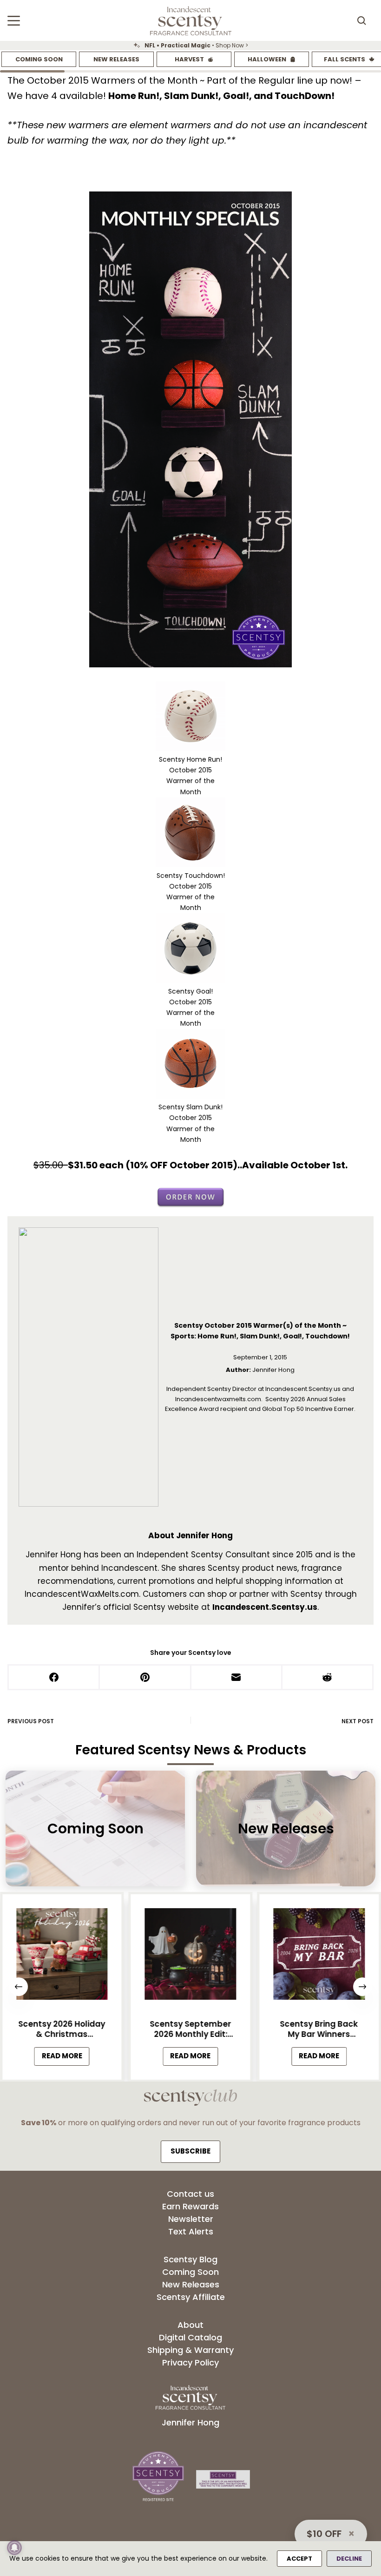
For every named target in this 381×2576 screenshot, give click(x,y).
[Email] (237, 1678)
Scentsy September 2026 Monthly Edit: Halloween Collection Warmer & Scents (190, 2029)
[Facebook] (54, 1678)
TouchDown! (305, 96)
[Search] (361, 20)
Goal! (236, 96)
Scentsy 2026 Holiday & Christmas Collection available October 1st (62, 2029)
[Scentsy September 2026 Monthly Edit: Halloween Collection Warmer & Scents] (191, 1957)
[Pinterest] (145, 1678)
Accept (299, 2559)
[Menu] (14, 21)
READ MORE (66, 2058)
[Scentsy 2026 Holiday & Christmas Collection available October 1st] (62, 1957)
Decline (349, 2559)
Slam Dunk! (191, 96)
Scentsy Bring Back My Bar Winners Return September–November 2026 (319, 2029)
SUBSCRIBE (190, 2151)
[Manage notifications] (14, 2548)
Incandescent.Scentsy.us (265, 1607)
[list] (190, 46)
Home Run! (134, 96)
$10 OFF (324, 2534)
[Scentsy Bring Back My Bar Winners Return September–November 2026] (319, 1957)
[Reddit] (328, 1678)
